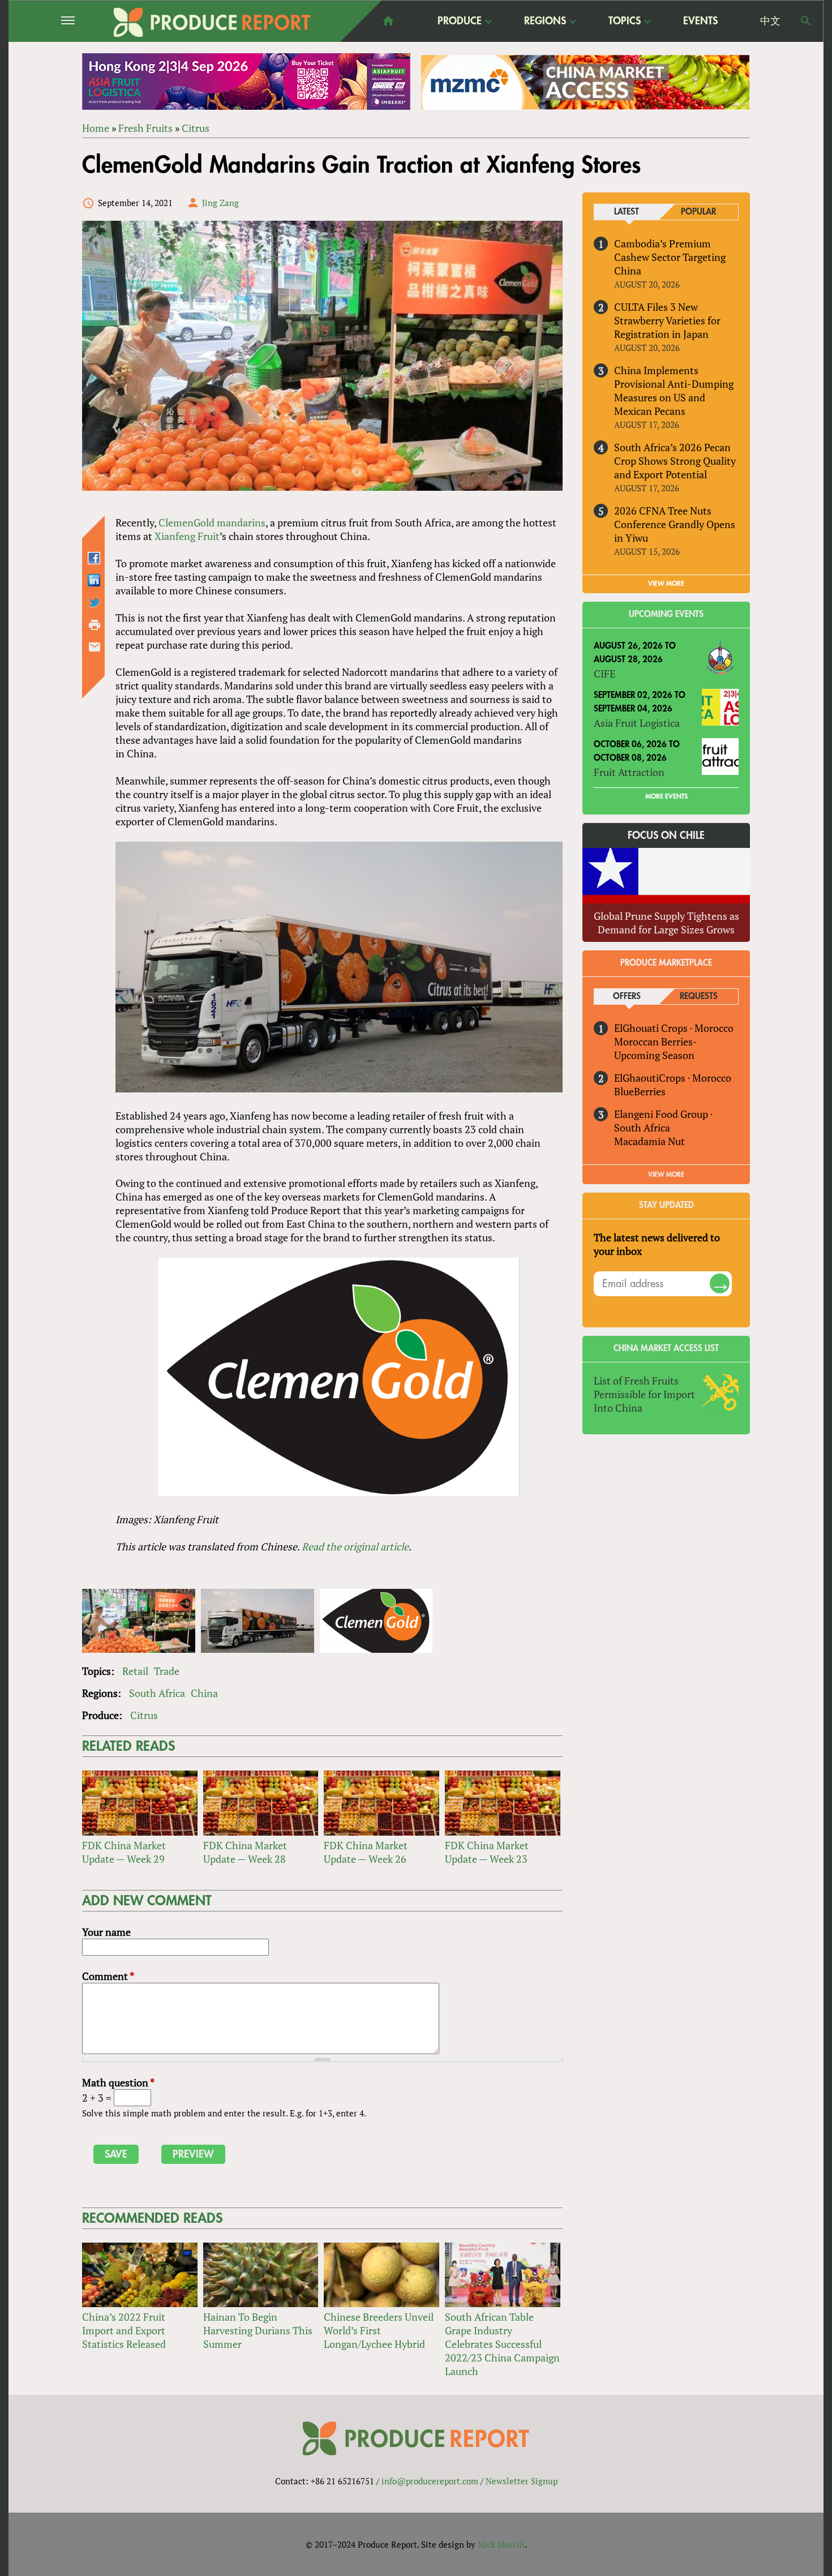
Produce (460, 22)
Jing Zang (220, 203)
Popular (698, 212)
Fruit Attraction (629, 772)
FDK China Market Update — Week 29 (124, 1852)
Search (806, 21)
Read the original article (355, 1546)
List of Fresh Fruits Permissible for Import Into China (644, 1394)
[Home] (212, 22)
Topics (625, 22)
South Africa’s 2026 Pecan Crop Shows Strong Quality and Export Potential (675, 461)
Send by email (95, 647)
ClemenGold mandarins (212, 522)
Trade (167, 1671)
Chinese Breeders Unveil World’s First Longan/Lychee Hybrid (379, 2330)
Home (96, 128)
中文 (770, 21)
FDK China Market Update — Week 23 (487, 1852)
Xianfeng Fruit (187, 536)
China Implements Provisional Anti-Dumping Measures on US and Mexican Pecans (674, 391)
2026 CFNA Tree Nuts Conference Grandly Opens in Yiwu (675, 524)
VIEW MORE (666, 584)
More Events (666, 796)
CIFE (604, 674)
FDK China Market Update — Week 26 (366, 1852)
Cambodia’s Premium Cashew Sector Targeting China (670, 257)
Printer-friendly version (95, 625)
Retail (135, 1671)
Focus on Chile (666, 835)
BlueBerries (640, 1091)
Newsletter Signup (522, 2481)
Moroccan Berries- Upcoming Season (655, 1048)
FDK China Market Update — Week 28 (245, 1852)
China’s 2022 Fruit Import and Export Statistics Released (124, 2330)
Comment (108, 1976)
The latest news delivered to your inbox (657, 1244)
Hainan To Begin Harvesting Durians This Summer (258, 2330)
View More (666, 1175)
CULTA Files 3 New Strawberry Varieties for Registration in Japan (667, 320)
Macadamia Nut (649, 1141)
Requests (699, 996)
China (204, 1693)
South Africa (157, 1693)
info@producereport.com (430, 2481)
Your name (106, 1932)
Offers (627, 996)
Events (700, 21)
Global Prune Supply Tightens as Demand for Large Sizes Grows (666, 923)
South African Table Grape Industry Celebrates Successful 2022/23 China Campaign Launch (502, 2344)
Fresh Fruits (145, 128)
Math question (118, 2082)
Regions (545, 22)
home (388, 21)
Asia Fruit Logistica (637, 723)
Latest (627, 212)
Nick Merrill (501, 2544)
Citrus (196, 128)
